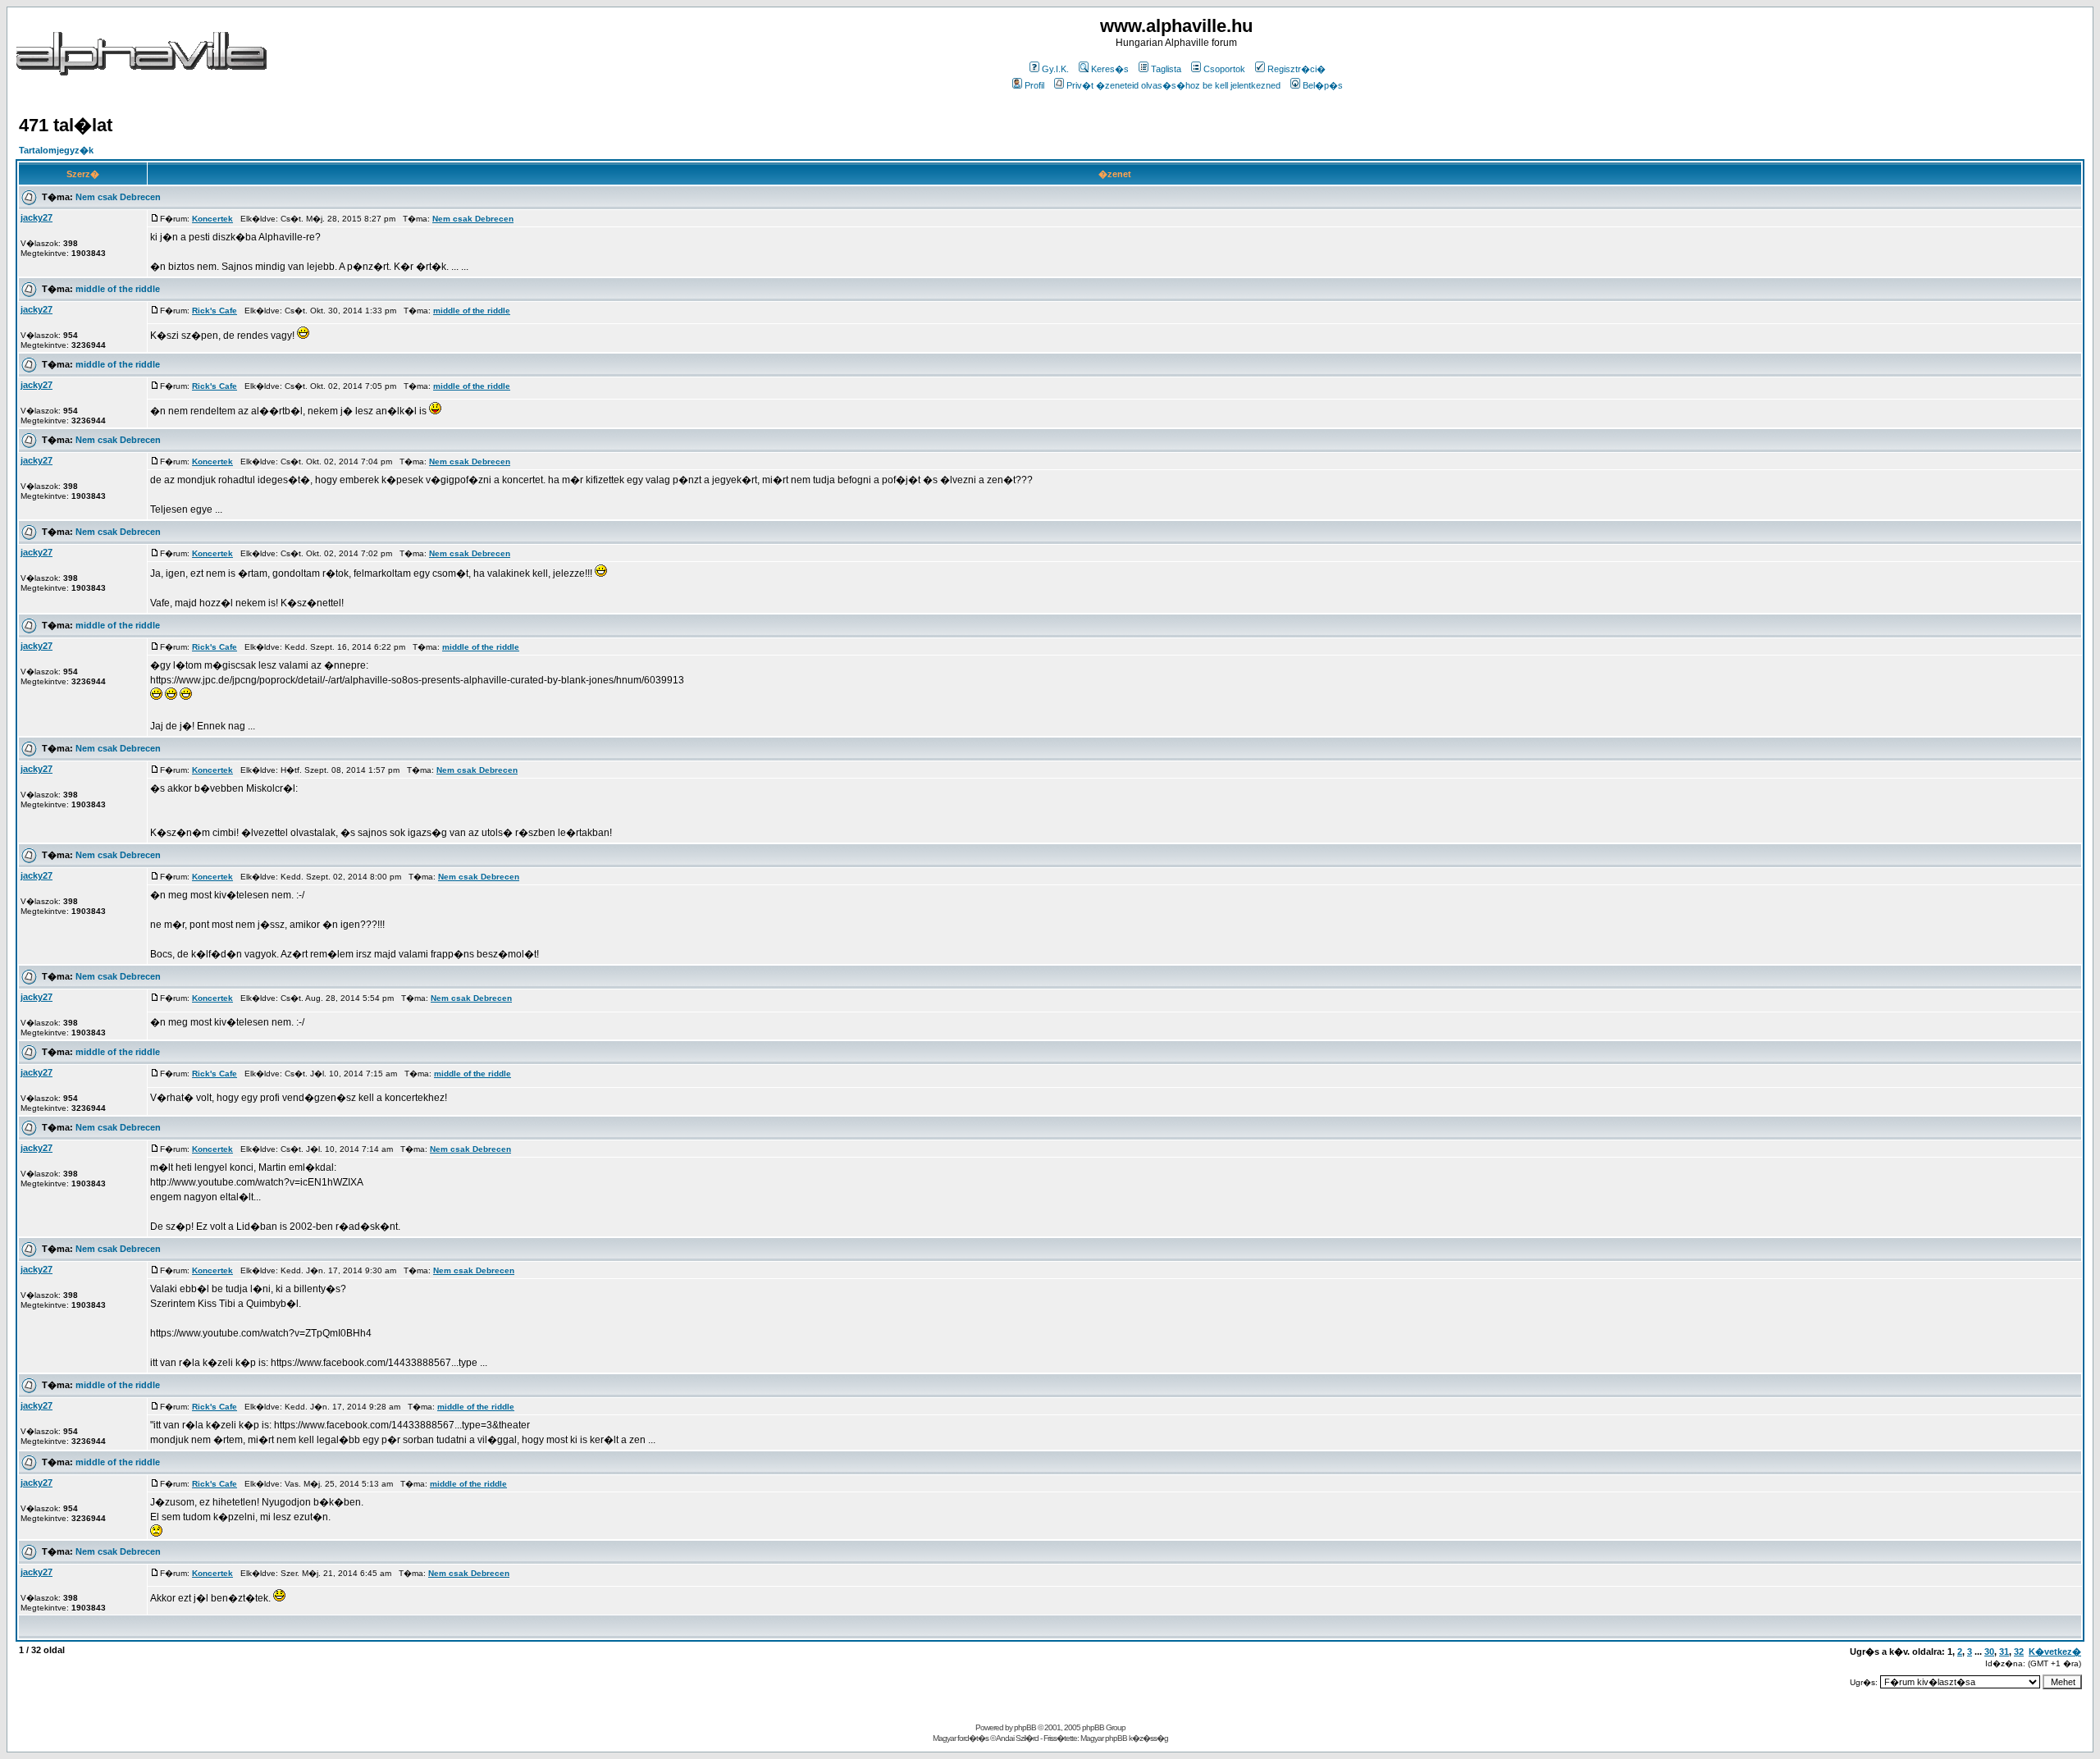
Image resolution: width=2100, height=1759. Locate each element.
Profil (1034, 85)
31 (2004, 1652)
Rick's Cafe (215, 311)
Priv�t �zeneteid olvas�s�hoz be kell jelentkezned (1173, 85)
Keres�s (1110, 69)
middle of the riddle (118, 289)
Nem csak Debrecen (118, 197)
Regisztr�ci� (1297, 69)
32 (2019, 1652)
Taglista (1166, 69)
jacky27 (37, 217)
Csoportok (1224, 69)
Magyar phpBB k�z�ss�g (1124, 1738)
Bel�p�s (1323, 85)
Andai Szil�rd (1017, 1738)
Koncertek (212, 219)
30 (1989, 1652)
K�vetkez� (2055, 1652)
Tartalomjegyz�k (56, 150)
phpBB (1025, 1727)
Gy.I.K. (1055, 69)
